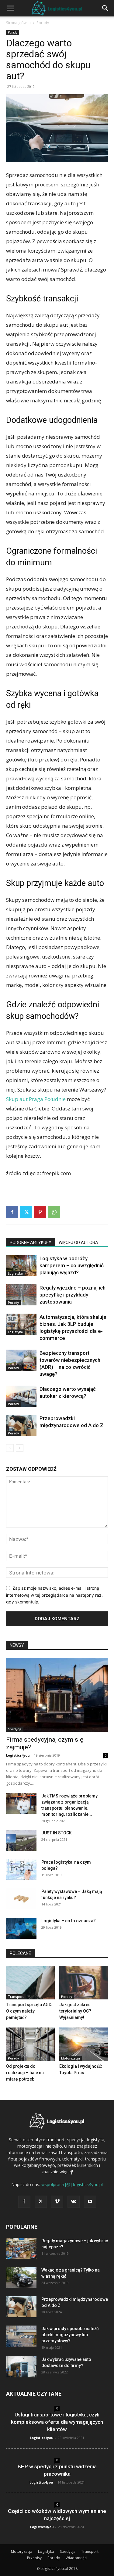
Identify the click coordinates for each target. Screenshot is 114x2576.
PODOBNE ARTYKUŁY (31, 1243)
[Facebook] (12, 1212)
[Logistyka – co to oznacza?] (21, 1928)
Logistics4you (18, 1755)
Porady (43, 23)
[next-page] (20, 1448)
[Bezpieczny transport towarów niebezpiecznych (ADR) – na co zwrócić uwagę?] (21, 1360)
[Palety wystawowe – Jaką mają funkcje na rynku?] (21, 1899)
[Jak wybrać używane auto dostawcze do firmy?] (21, 2367)
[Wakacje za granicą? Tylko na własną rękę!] (21, 2277)
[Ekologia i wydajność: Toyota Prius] (84, 2044)
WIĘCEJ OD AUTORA (78, 1243)
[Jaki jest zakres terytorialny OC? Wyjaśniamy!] (84, 1983)
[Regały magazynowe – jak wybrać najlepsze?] (21, 2248)
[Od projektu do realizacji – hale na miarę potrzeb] (30, 2044)
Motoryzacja (71, 2058)
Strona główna (18, 23)
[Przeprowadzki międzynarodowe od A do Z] (21, 1425)
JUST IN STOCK (57, 1833)
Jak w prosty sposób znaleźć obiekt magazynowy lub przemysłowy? (70, 2335)
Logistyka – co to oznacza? (69, 1921)
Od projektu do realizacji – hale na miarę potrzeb (25, 2073)
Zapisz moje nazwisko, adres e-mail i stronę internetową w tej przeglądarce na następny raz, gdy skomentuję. (54, 1595)
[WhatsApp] (54, 1212)
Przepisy (34, 2558)
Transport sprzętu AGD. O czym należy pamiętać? (29, 2011)
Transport (16, 1997)
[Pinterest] (40, 1212)
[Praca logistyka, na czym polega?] (21, 1870)
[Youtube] (90, 2202)
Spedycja (15, 1729)
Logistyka (15, 1273)
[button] (10, 8)
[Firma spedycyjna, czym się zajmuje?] (57, 1695)
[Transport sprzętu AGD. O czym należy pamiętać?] (30, 1983)
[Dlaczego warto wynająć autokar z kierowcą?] (21, 1396)
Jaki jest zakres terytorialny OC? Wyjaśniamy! (75, 2011)
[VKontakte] (74, 2202)
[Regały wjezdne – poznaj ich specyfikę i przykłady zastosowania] (21, 1295)
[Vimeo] (57, 2202)
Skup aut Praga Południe (36, 1099)
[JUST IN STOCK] (21, 1840)
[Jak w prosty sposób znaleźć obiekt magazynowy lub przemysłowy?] (21, 2336)
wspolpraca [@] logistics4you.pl (72, 2184)
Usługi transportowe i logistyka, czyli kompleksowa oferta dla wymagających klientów (57, 2422)
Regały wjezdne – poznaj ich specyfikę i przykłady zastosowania (73, 1295)
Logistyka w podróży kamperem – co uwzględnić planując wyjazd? (72, 1265)
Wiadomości (76, 2558)
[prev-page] (10, 1448)
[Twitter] (26, 1212)
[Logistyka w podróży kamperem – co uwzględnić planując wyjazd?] (21, 1266)
